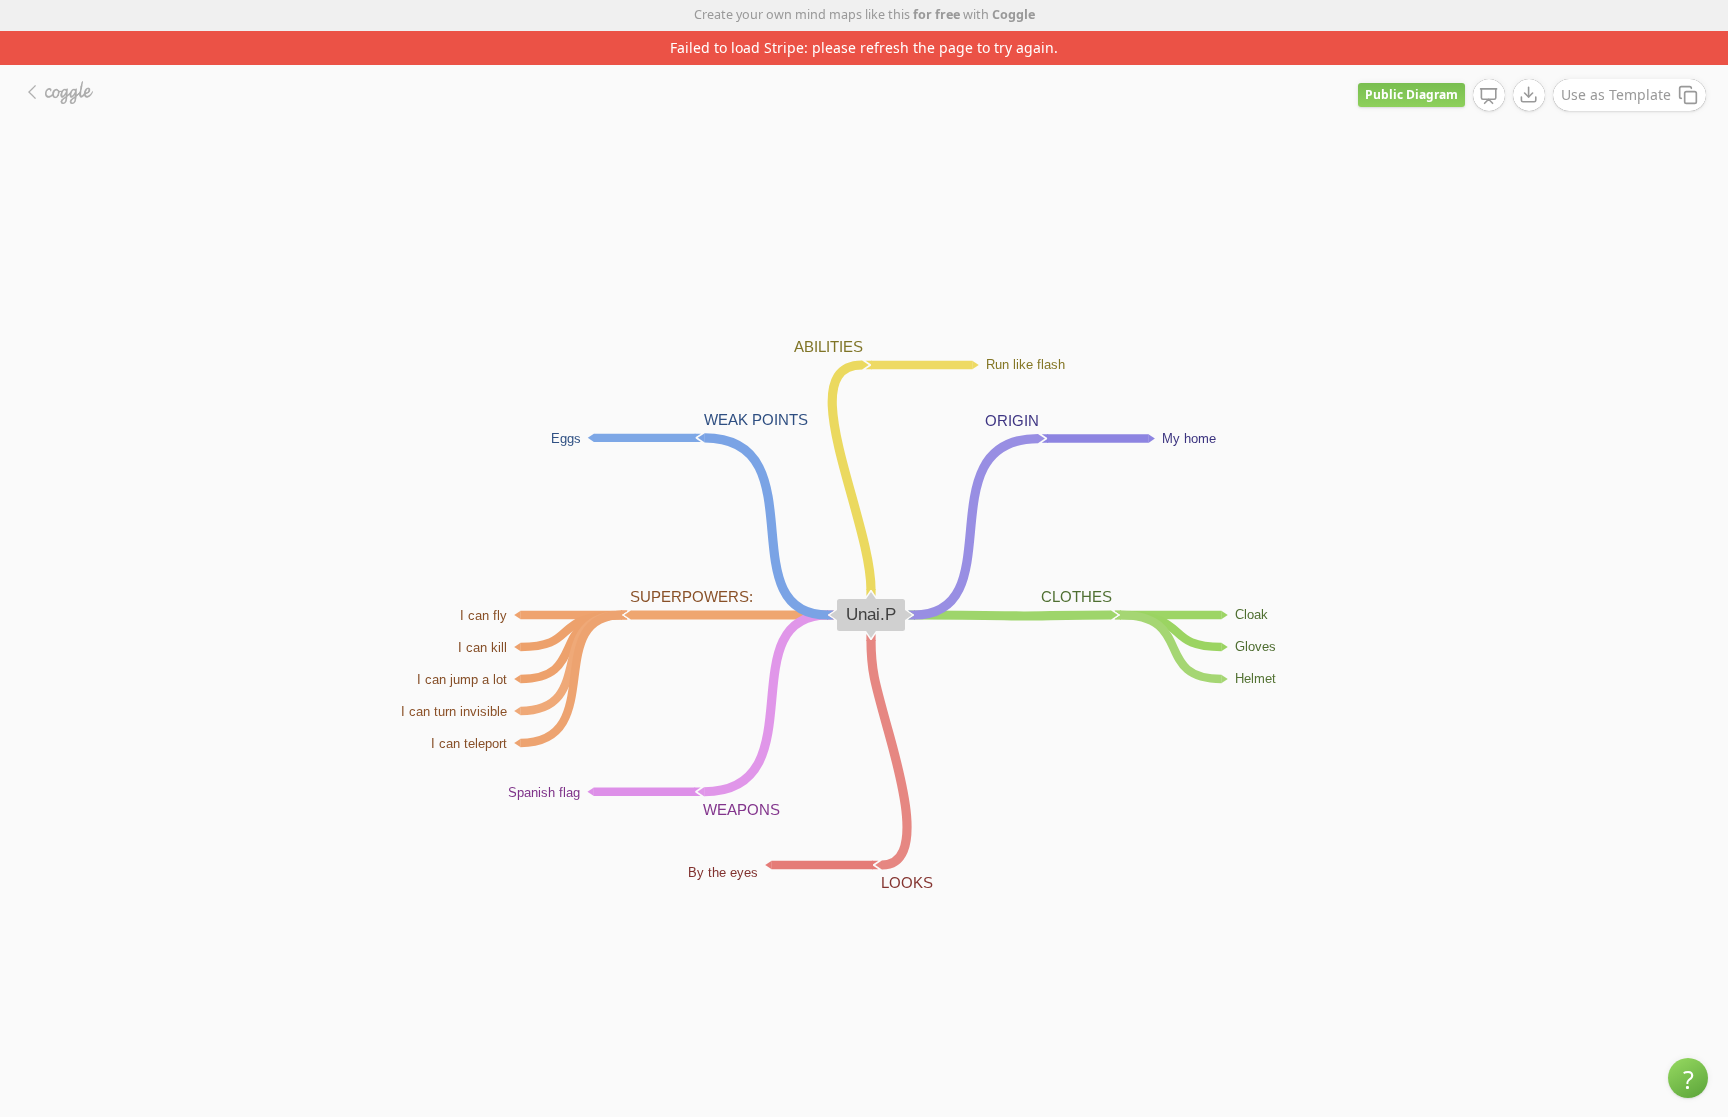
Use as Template (1616, 94)
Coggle (1013, 14)
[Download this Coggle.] (1529, 95)
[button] (1688, 1078)
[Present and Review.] (1489, 96)
